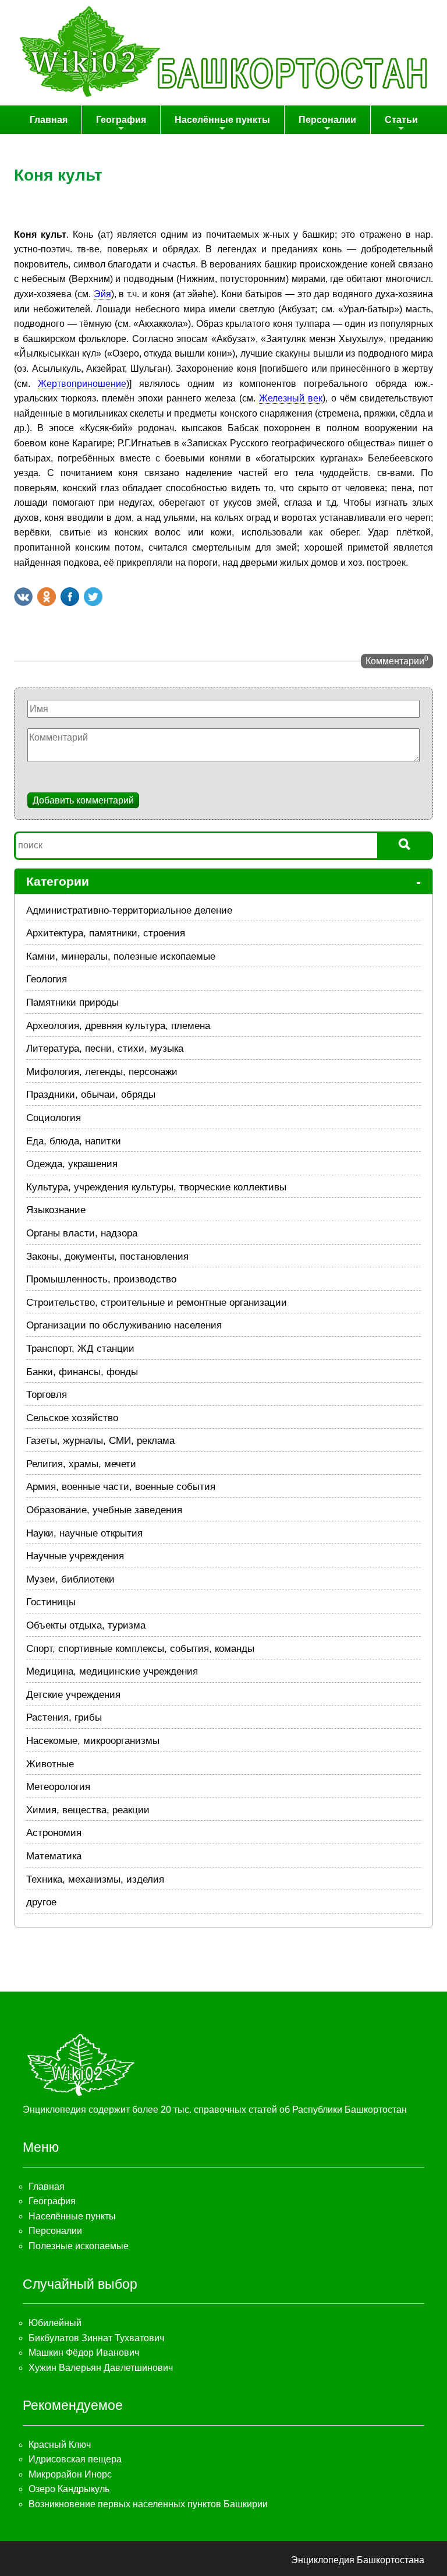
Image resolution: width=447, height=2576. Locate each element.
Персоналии (327, 120)
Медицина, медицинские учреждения (112, 1671)
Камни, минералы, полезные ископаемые (121, 956)
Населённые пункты (222, 120)
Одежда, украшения (72, 1164)
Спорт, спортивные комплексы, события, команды (140, 1649)
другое (41, 1902)
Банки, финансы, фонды (82, 1372)
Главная (49, 120)
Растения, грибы (64, 1717)
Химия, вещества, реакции (88, 1810)
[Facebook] (70, 597)
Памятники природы (72, 1002)
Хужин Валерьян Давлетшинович (101, 2368)
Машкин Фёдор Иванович (84, 2353)
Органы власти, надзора (82, 1233)
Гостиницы (51, 1602)
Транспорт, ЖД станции (80, 1349)
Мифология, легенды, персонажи (102, 1072)
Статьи (401, 120)
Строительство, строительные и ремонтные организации (157, 1303)
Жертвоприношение (82, 384)
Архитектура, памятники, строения (106, 933)
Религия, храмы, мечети (81, 1464)
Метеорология (58, 1787)
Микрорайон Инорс (70, 2474)
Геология (47, 979)
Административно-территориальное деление (129, 910)
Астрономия (54, 1833)
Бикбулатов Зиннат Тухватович (96, 2338)
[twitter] (93, 597)
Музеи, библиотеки (70, 1579)
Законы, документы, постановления (107, 1257)
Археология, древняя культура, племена (118, 1026)
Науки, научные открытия (84, 1533)
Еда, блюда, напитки (74, 1141)
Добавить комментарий (83, 800)
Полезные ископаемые (79, 2246)
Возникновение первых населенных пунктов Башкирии (148, 2504)
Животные (50, 1764)
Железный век (291, 398)
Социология (54, 1118)
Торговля (47, 1395)
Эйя (102, 294)
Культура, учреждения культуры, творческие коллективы (156, 1187)
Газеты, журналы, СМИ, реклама (100, 1441)
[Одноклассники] (47, 597)
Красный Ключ (60, 2445)
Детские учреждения (73, 1695)
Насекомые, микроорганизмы (93, 1741)
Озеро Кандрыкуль (69, 2489)
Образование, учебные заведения (104, 1510)
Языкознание (56, 1210)
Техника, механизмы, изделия (95, 1879)
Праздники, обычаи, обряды (91, 1095)
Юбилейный (55, 2323)
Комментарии (397, 660)
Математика (54, 1856)
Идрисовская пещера (75, 2459)
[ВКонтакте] (23, 597)
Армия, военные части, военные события (121, 1487)
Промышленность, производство (101, 1279)
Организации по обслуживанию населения (124, 1325)
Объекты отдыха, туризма (86, 1625)
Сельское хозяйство (72, 1418)
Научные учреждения (75, 1556)
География (121, 120)
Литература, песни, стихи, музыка (105, 1049)
